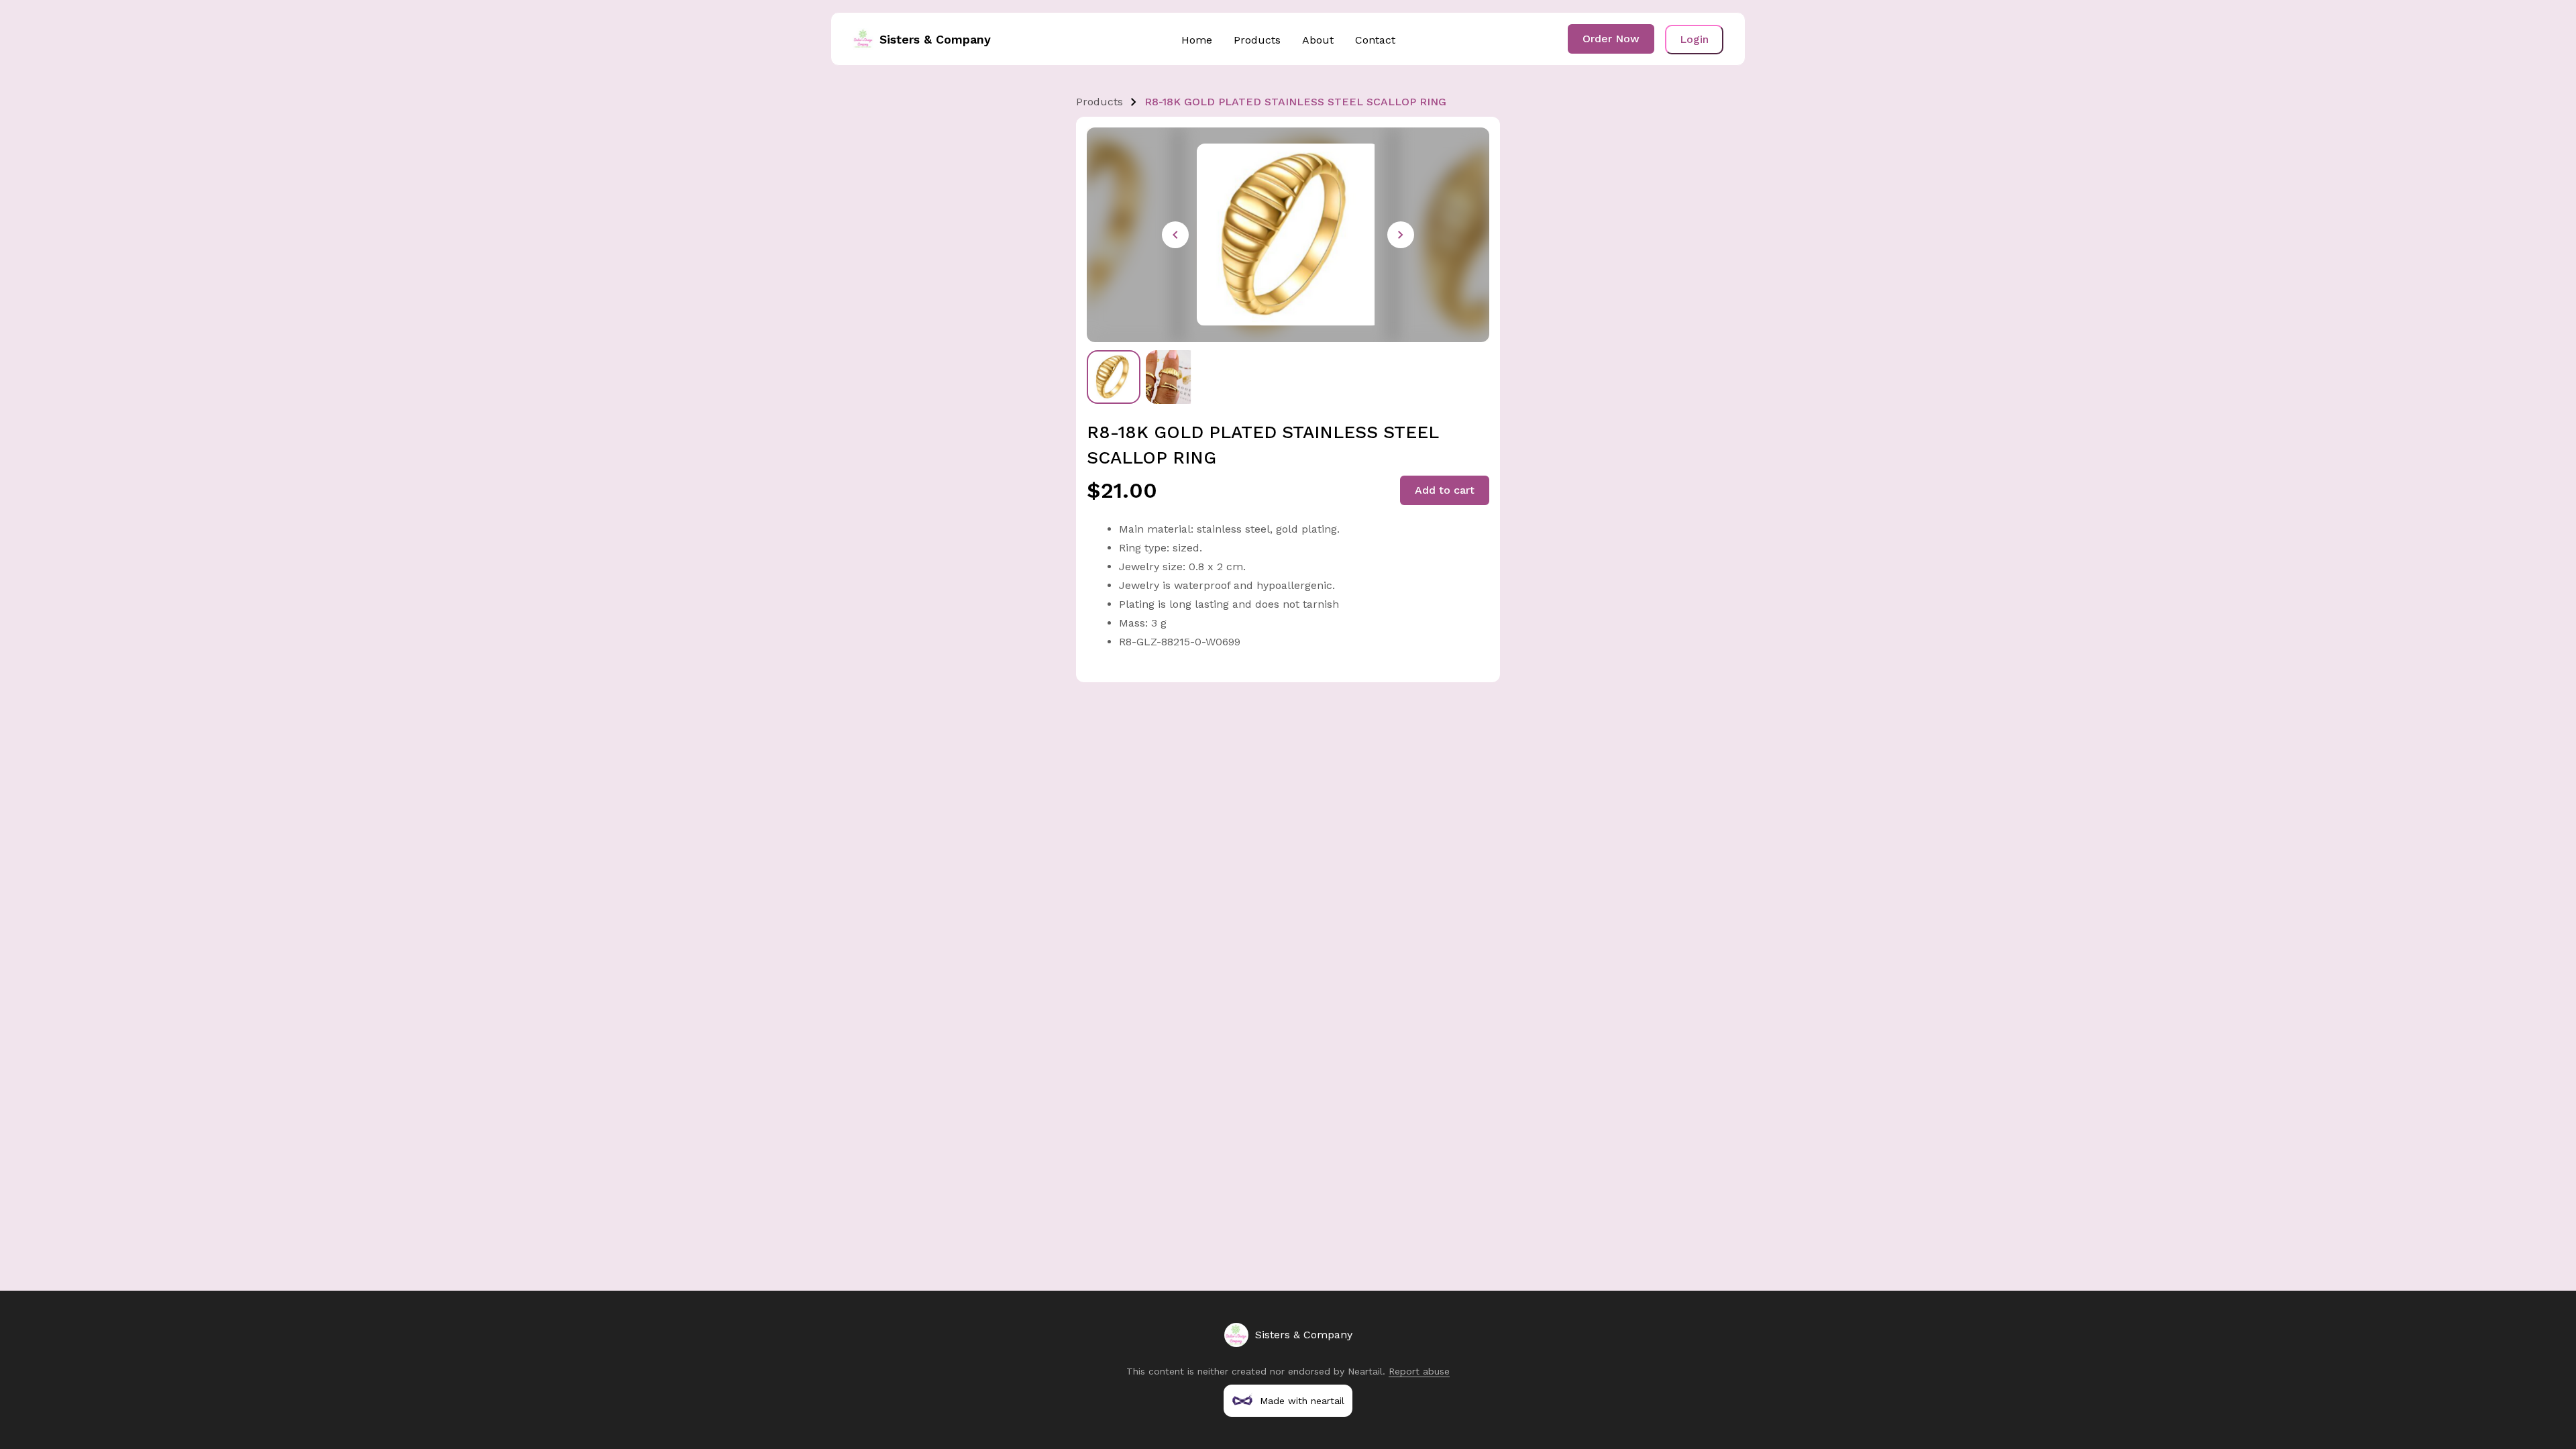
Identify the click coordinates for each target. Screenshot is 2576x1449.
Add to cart (1445, 490)
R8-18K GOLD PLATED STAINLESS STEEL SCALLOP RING (1295, 102)
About (1318, 40)
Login (1694, 39)
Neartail (1365, 1371)
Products (1257, 40)
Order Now (1611, 39)
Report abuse (1419, 1371)
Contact (1375, 40)
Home (1197, 40)
